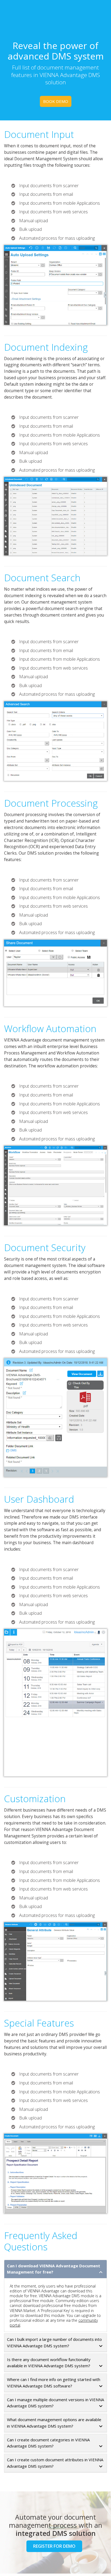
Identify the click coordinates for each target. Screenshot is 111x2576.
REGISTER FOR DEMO (54, 2546)
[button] (55, 2269)
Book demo (56, 101)
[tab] (55, 2269)
